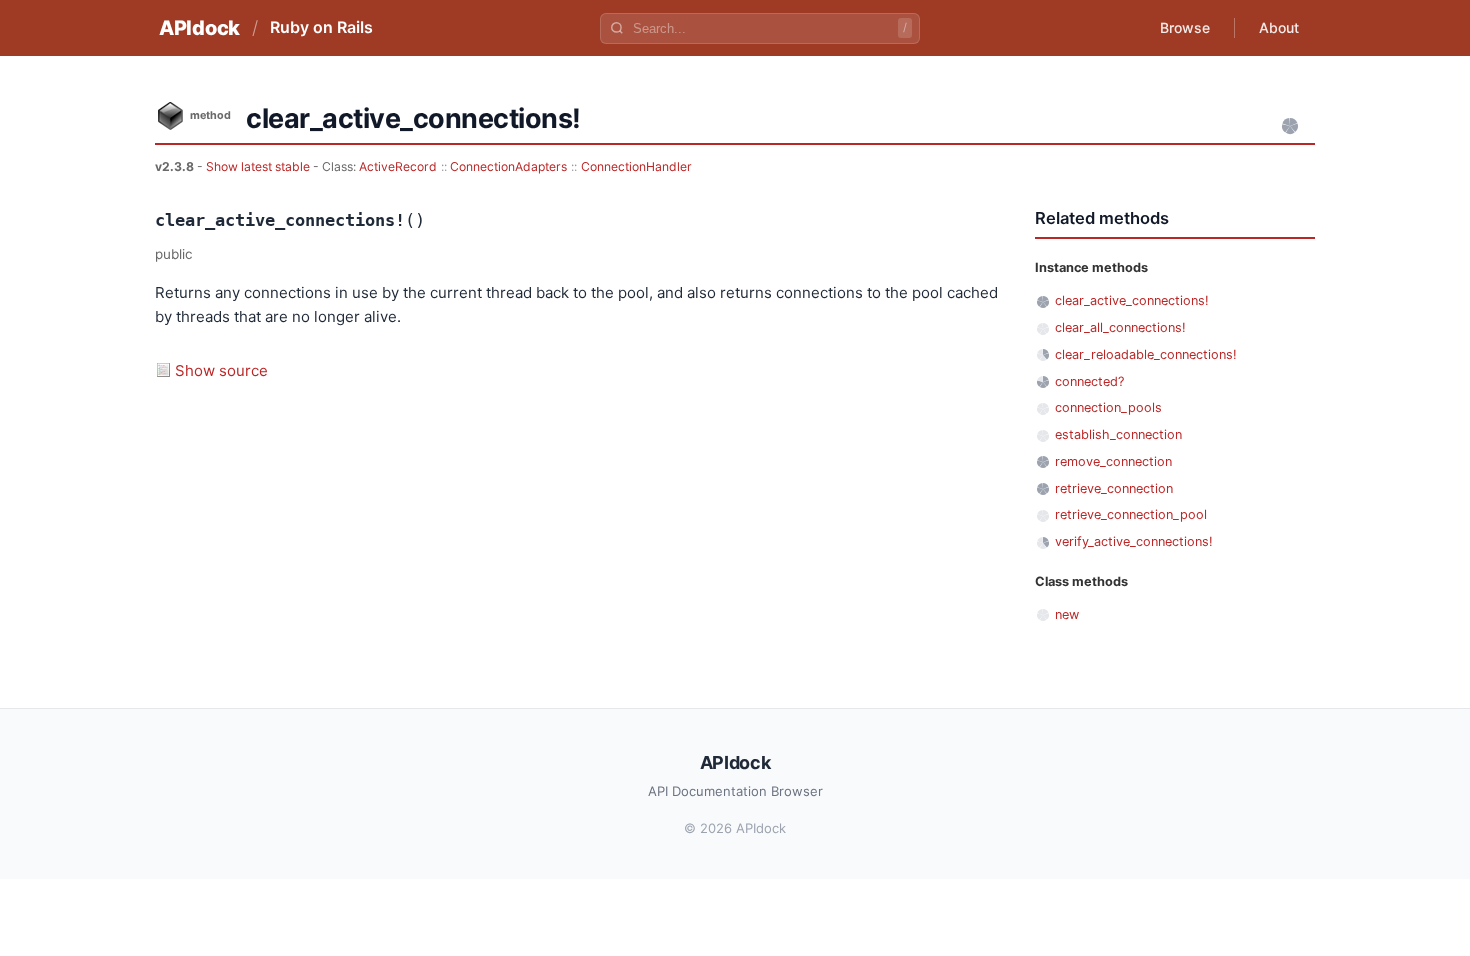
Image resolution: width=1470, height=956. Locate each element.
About (1279, 27)
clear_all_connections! (1120, 327)
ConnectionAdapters (508, 166)
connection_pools (1108, 407)
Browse (1185, 27)
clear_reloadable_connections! (1146, 354)
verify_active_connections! (1134, 541)
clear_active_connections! (1132, 300)
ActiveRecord (398, 166)
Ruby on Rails (321, 27)
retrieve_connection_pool (1131, 514)
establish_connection (1118, 434)
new (1067, 614)
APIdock (199, 28)
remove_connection (1113, 461)
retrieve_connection (1114, 488)
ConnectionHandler (636, 166)
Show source (221, 370)
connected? (1089, 381)
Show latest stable (259, 166)
